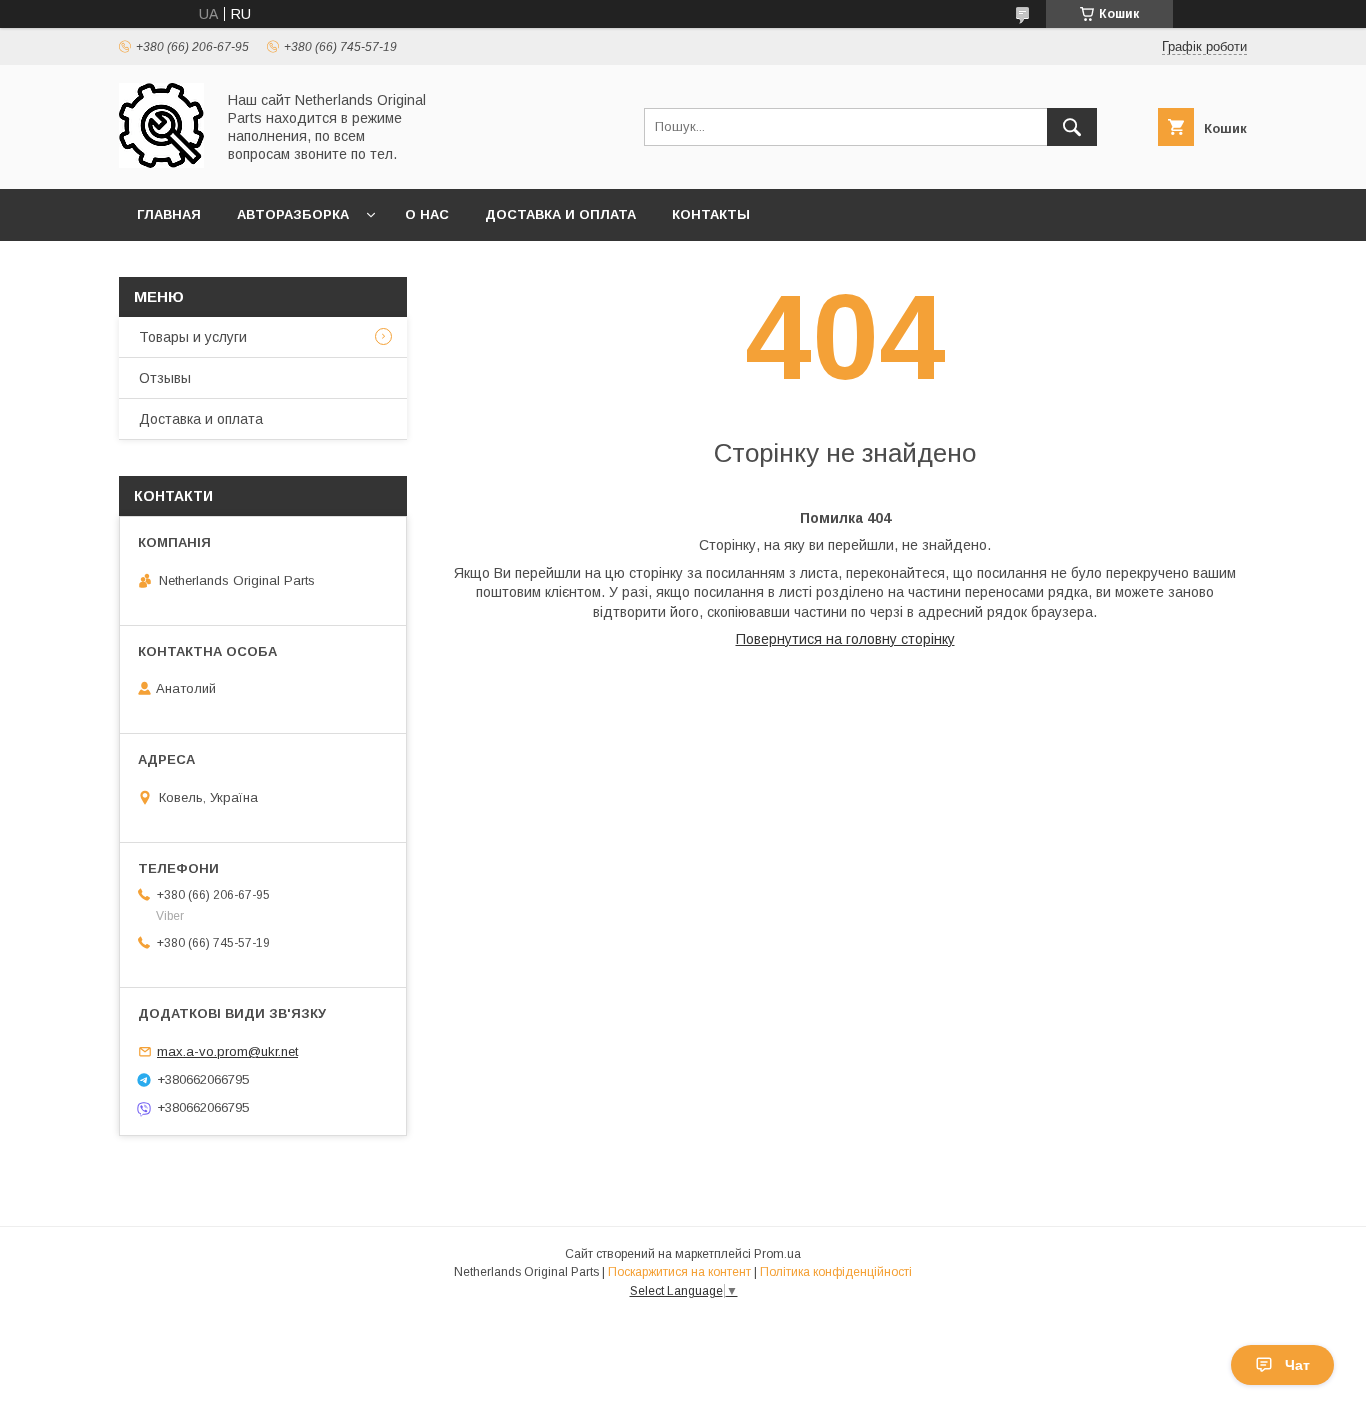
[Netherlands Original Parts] (161, 163)
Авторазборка (293, 214)
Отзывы (165, 378)
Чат (1297, 1365)
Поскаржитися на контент (679, 1272)
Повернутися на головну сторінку (845, 639)
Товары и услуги (193, 337)
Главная (169, 214)
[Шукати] (1072, 127)
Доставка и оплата (560, 214)
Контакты (711, 214)
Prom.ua (777, 1254)
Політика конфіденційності (836, 1272)
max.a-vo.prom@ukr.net (227, 1051)
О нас (427, 214)
